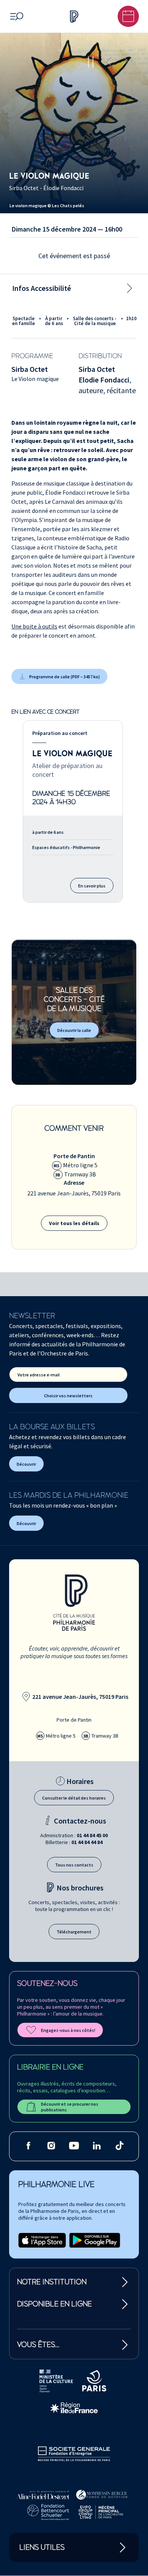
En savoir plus (92, 886)
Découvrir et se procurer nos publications (70, 2107)
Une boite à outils (34, 626)
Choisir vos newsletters (68, 1396)
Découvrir (26, 1464)
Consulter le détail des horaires (74, 1798)
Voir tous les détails (74, 1223)
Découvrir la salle (74, 1030)
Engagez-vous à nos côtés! (68, 2030)
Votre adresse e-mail (39, 1375)
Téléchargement (74, 1932)
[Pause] (91, 62)
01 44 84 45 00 (92, 1835)
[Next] (125, 62)
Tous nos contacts (74, 1865)
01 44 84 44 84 (87, 1842)
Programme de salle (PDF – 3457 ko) (65, 677)
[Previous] (109, 62)
